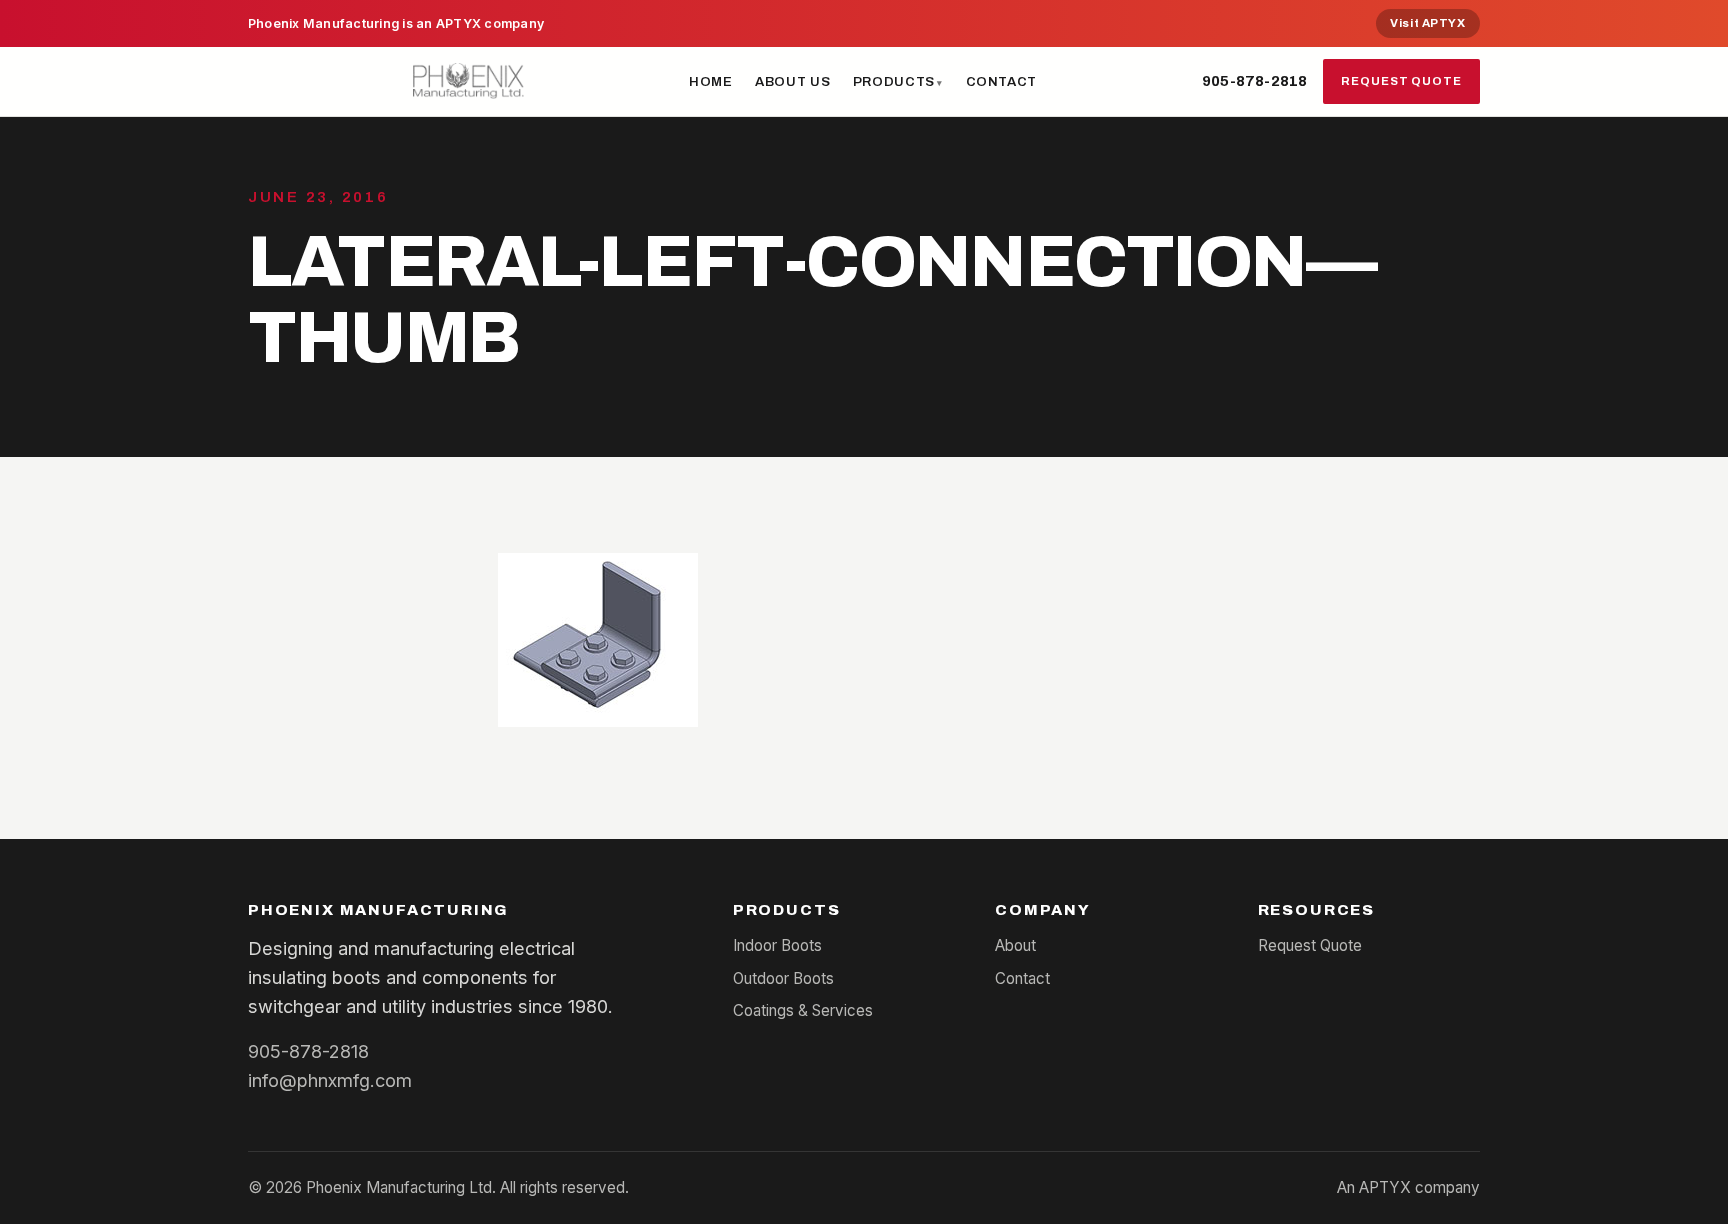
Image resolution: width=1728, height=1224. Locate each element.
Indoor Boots (777, 945)
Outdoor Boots (783, 978)
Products (894, 81)
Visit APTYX (1427, 23)
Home (711, 81)
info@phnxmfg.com (330, 1080)
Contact (1002, 81)
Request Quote (1401, 81)
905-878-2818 (1254, 81)
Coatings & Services (803, 1010)
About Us (792, 81)
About (1015, 945)
